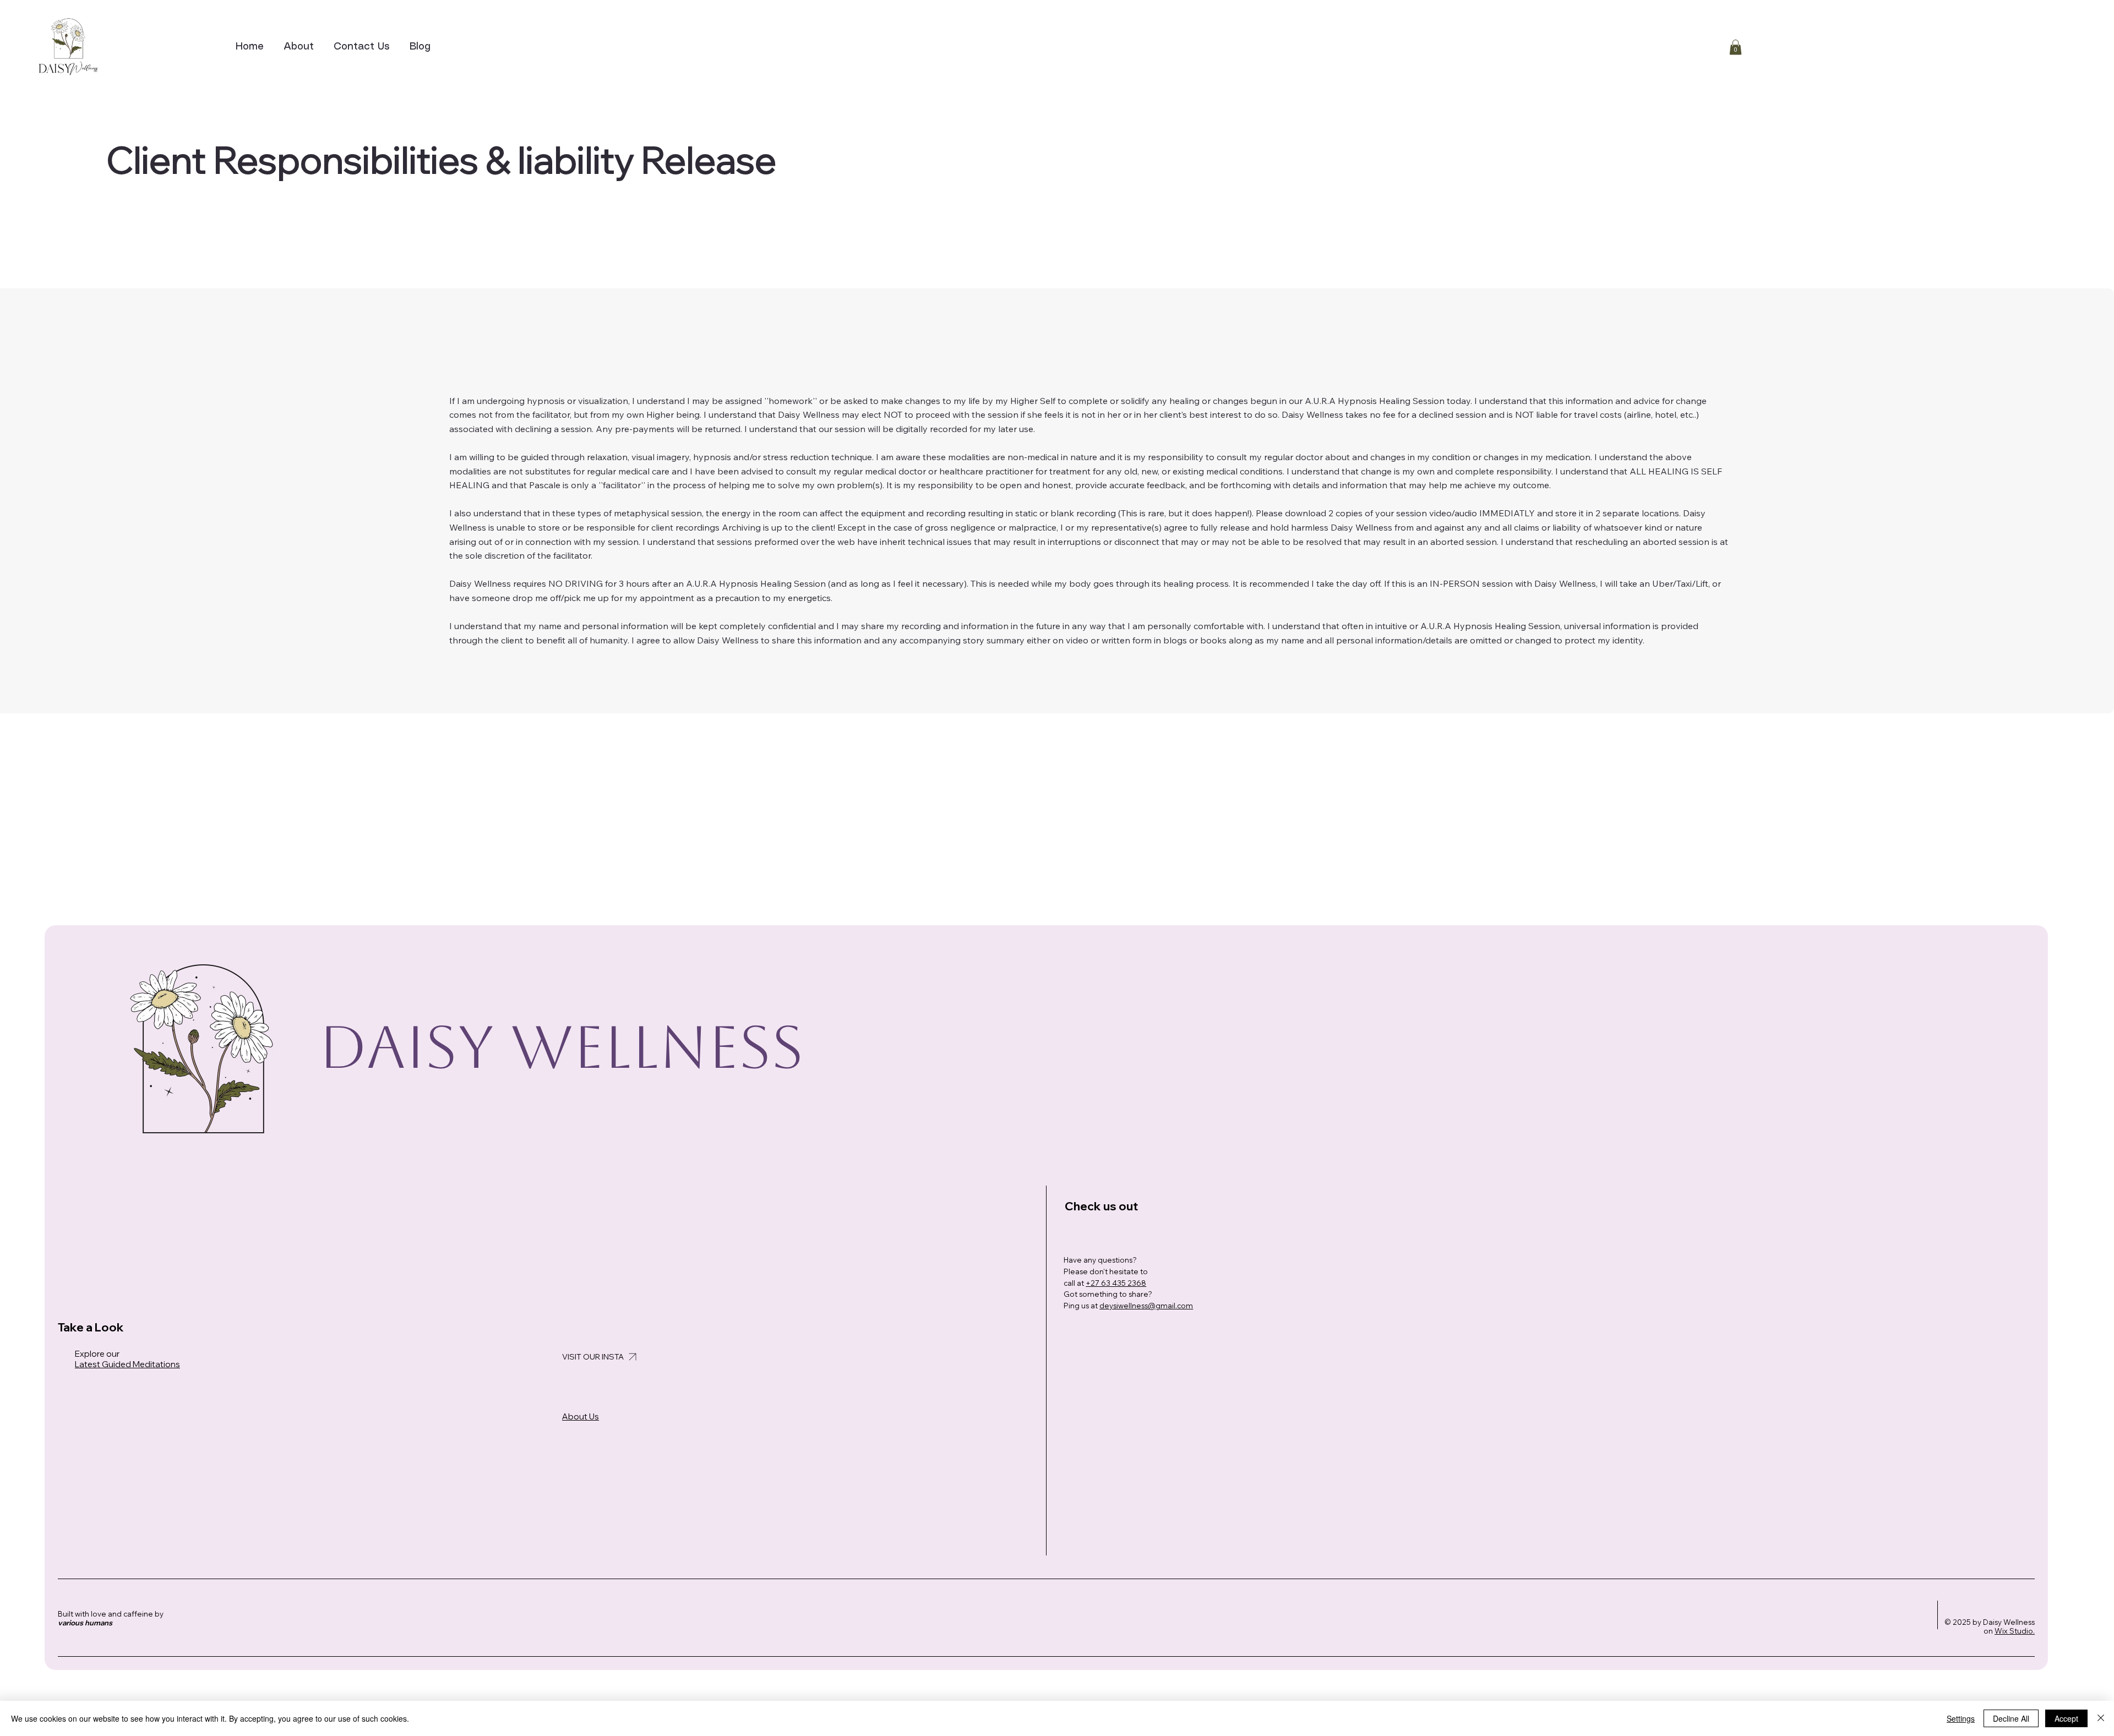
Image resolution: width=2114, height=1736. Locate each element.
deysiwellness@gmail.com (1146, 1306)
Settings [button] (1961, 1718)
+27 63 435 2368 (1116, 1283)
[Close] (2101, 1718)
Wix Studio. (2015, 1631)
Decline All (2011, 1718)
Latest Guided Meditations (127, 1364)
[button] (1736, 47)
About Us (581, 1416)
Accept (2066, 1718)
